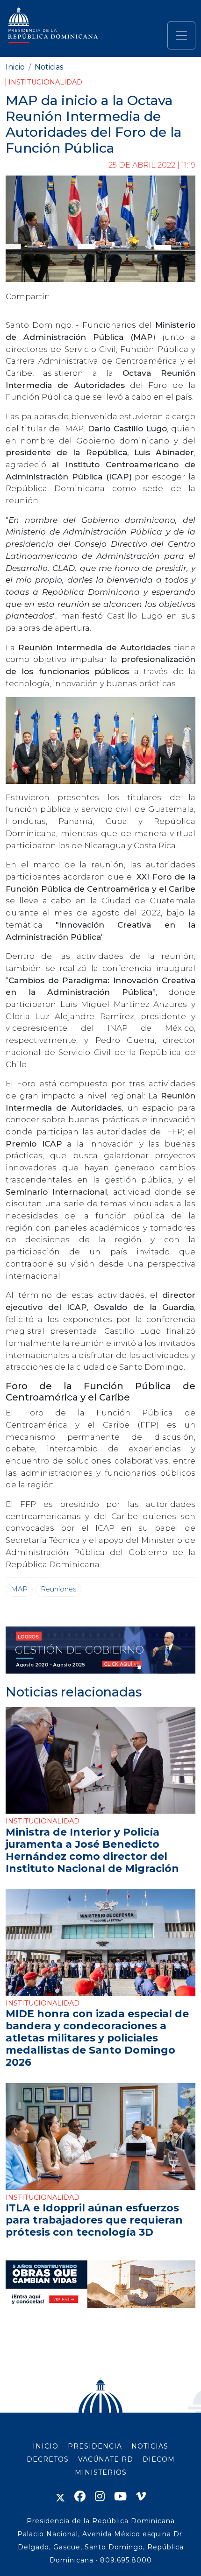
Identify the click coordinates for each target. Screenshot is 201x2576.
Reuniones (58, 1589)
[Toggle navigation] (181, 35)
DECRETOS (48, 2459)
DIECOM (159, 2459)
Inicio (15, 67)
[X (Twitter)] (60, 2496)
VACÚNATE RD (106, 2459)
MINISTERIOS (101, 2472)
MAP (19, 1589)
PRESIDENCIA (95, 2446)
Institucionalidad (45, 82)
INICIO (46, 2446)
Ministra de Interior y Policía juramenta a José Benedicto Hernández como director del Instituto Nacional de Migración (92, 1850)
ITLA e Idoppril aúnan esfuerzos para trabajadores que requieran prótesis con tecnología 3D (94, 2220)
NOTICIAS (150, 2446)
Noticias (49, 67)
